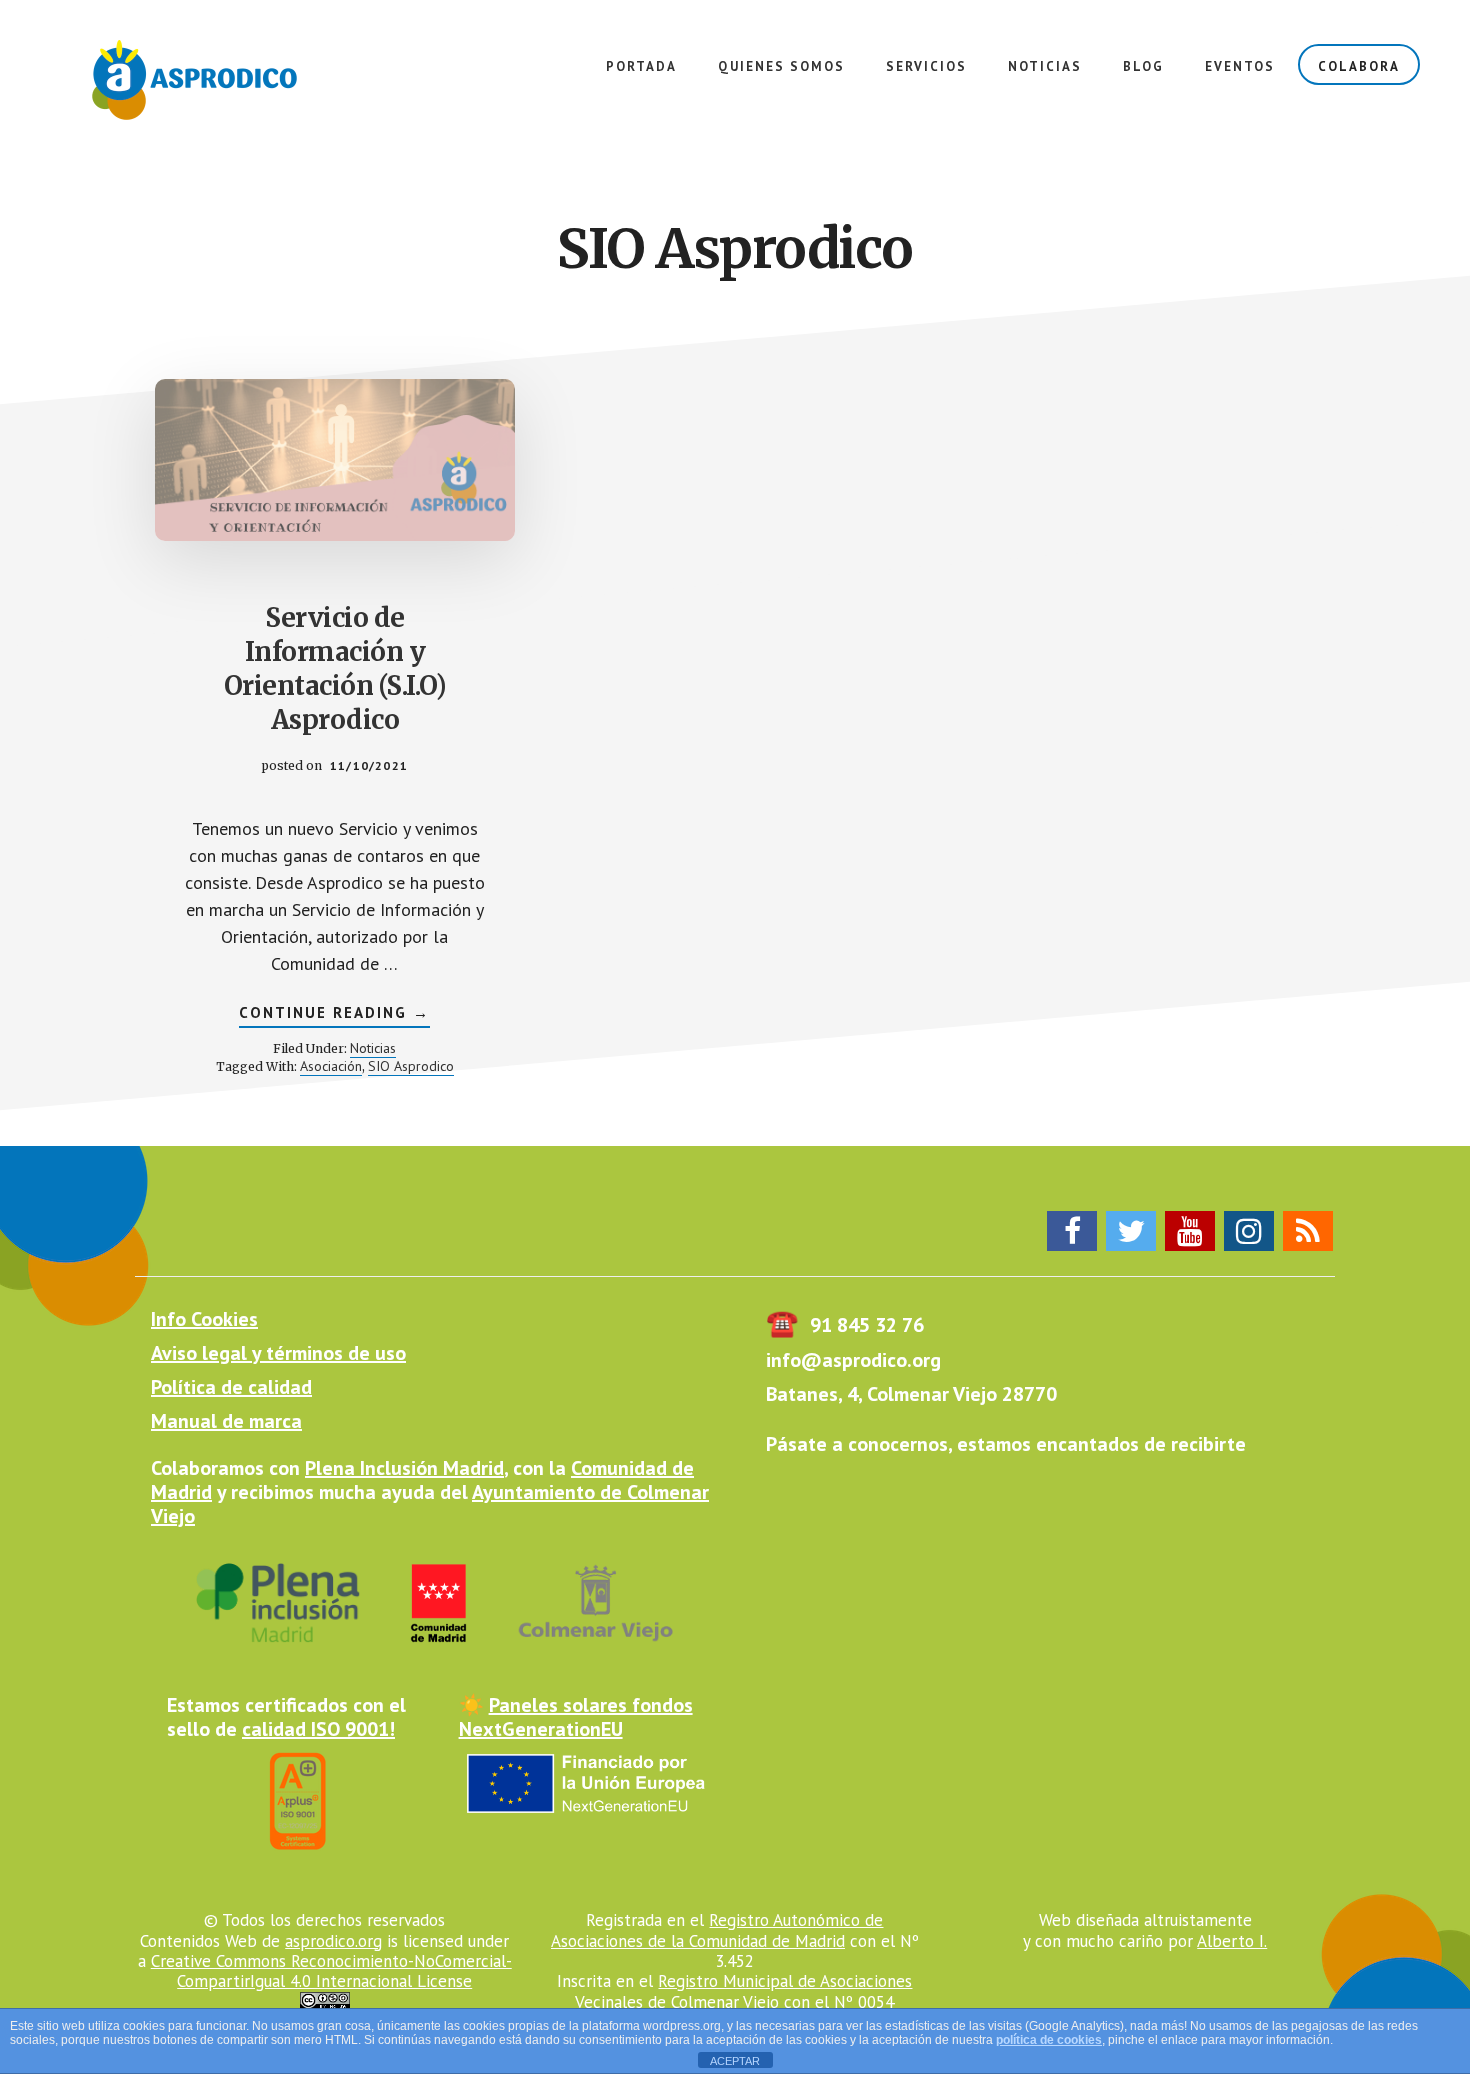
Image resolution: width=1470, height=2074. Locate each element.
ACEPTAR (735, 2061)
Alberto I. (1232, 1941)
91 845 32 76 (845, 1325)
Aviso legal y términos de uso (278, 1353)
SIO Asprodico (411, 1066)
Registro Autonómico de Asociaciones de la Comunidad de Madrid (717, 1930)
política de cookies (1049, 2040)
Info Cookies (204, 1319)
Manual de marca (226, 1421)
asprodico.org (333, 1941)
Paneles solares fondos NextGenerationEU (576, 1717)
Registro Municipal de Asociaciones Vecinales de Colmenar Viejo (743, 1991)
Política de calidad (231, 1387)
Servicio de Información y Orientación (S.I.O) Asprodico (335, 668)
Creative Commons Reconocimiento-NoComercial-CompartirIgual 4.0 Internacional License (331, 1971)
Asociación (331, 1066)
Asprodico (200, 80)
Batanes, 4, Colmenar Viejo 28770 (911, 1394)
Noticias (373, 1048)
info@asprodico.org (853, 1360)
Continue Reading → (334, 1015)
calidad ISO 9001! (318, 1729)
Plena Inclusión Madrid (404, 1468)
